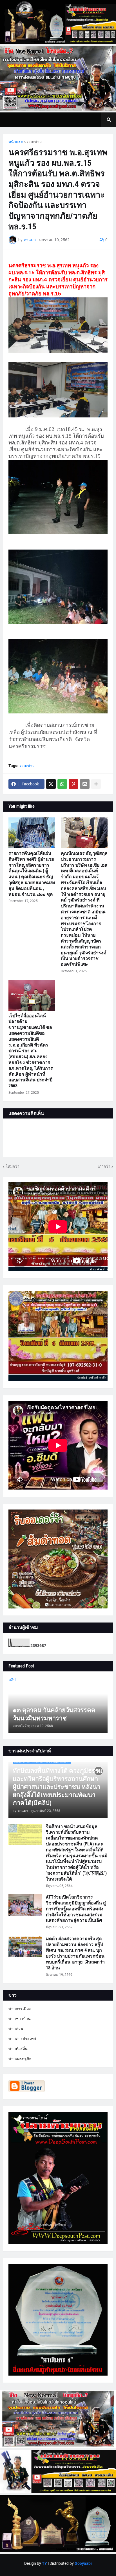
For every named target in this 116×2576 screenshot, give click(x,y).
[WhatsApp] (62, 784)
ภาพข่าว (34, 142)
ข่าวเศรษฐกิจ (20, 2059)
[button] (109, 120)
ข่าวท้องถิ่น (18, 2049)
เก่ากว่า (104, 1166)
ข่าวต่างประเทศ (22, 2039)
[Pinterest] (73, 784)
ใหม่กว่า (13, 1166)
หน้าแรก (16, 142)
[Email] (85, 784)
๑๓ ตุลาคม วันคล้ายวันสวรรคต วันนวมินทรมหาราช (54, 1714)
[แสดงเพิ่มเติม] (96, 784)
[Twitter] (51, 784)
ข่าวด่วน (16, 2029)
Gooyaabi (83, 2563)
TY (44, 2563)
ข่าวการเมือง (20, 2009)
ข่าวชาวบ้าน (20, 2019)
